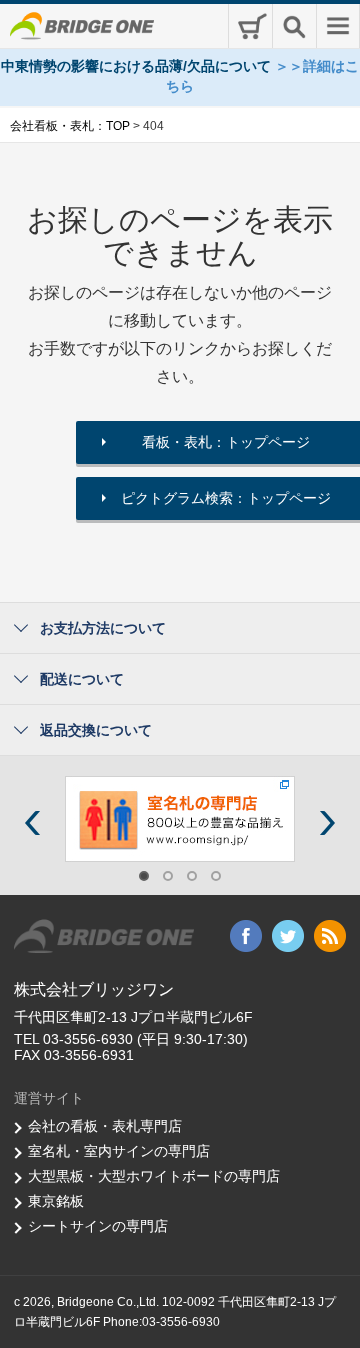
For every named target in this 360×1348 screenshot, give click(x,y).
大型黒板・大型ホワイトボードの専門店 (154, 1176)
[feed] (330, 935)
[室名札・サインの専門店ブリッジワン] (180, 818)
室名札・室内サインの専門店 (119, 1151)
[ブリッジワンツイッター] (288, 935)
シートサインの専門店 (98, 1226)
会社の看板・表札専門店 (105, 1126)
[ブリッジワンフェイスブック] (246, 935)
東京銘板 (56, 1201)
